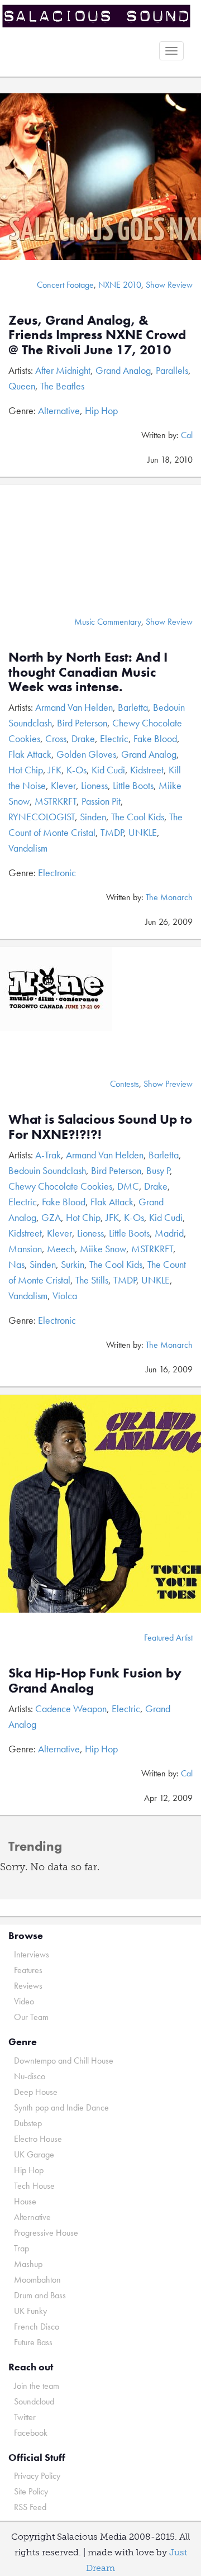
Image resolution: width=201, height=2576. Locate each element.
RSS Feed (30, 2507)
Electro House (38, 2139)
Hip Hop (101, 410)
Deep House (36, 2092)
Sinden (93, 817)
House (25, 2201)
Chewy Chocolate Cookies (60, 1186)
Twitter (25, 2417)
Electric (114, 738)
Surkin (73, 1264)
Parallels (172, 370)
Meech (61, 1249)
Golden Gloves (86, 754)
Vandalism (28, 848)
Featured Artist (168, 1638)
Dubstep (28, 2123)
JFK (55, 770)
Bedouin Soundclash (47, 1170)
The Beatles (62, 386)
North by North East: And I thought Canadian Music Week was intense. (88, 672)
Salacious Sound (96, 18)
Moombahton (37, 2280)
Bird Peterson (82, 723)
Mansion (25, 1249)
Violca (65, 1296)
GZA (51, 1217)
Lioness (94, 785)
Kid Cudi (108, 770)
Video (24, 2001)
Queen (22, 386)
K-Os (76, 770)
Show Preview (168, 1084)
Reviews (28, 1986)
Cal (187, 435)
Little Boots (133, 785)
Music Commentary (108, 622)
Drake (83, 738)
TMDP (112, 832)
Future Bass (33, 2342)
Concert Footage (65, 285)
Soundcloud (34, 2401)
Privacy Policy (37, 2476)
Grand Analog (123, 370)
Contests (125, 1084)
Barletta (133, 707)
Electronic (57, 873)
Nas (16, 1264)
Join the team (37, 2386)
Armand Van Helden (74, 707)
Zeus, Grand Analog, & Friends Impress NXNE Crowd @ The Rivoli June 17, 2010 (97, 335)
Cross (56, 738)
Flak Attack (30, 754)
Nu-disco (30, 2076)
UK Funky (30, 2311)
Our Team (31, 2017)
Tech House (34, 2186)
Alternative (59, 410)
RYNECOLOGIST (42, 817)
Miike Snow (103, 1249)
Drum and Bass (40, 2295)
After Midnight (63, 370)
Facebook (31, 2433)
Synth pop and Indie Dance (61, 2107)
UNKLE (143, 832)
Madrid (169, 1233)
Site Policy (31, 2491)
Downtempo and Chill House (64, 2061)
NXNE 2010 (120, 285)
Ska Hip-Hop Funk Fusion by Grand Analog (95, 1680)
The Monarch (169, 897)
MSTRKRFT (56, 801)
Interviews (32, 1954)
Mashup (28, 2264)
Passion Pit (101, 801)
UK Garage (34, 2154)
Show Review (169, 285)
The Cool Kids (138, 817)
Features (28, 1970)
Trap (21, 2248)
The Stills (92, 1280)
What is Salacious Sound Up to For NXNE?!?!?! (100, 1126)
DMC (128, 1186)
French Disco (37, 2327)
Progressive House (46, 2233)
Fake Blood (155, 738)
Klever (63, 785)
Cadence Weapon (71, 1708)
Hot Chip (26, 770)
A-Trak (48, 1155)
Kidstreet (147, 770)
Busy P (158, 1170)
